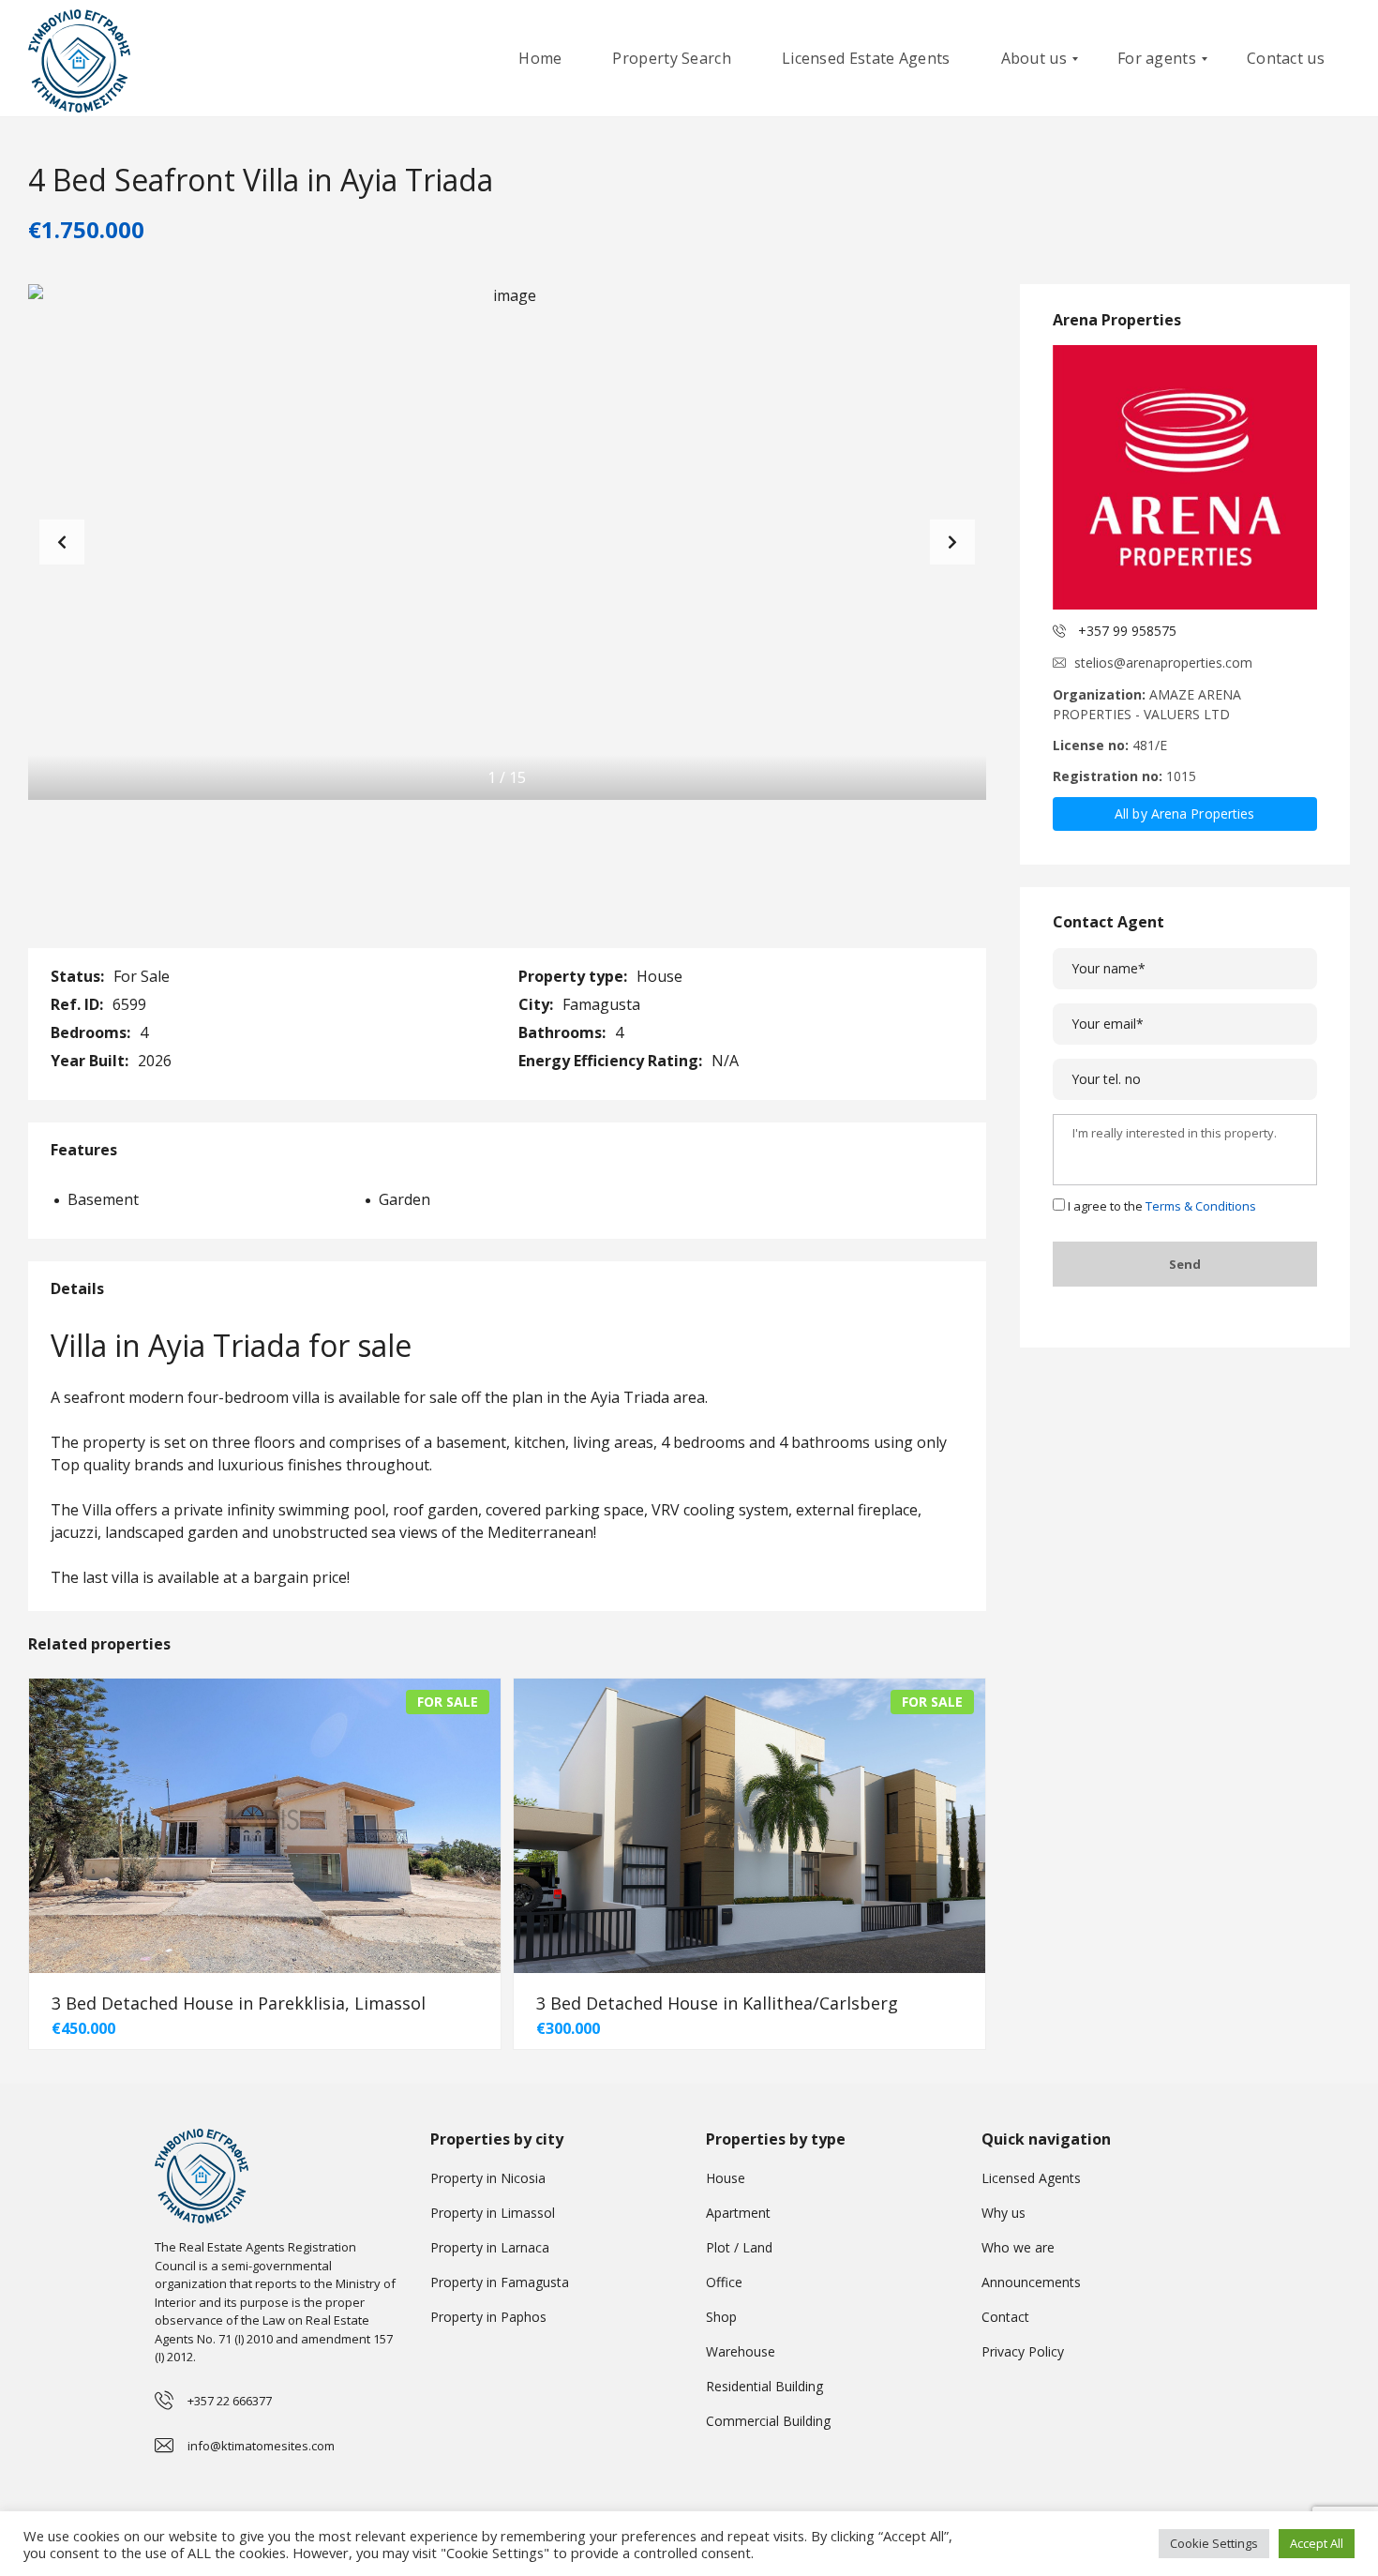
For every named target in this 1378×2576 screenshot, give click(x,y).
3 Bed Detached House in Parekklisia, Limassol (239, 2003)
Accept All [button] (1317, 2543)
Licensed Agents (1031, 2178)
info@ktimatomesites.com (261, 2446)
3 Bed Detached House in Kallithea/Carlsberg (717, 2003)
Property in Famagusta (500, 2282)
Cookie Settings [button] (1214, 2543)
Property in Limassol (493, 2213)
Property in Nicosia (488, 2178)
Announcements (1031, 2282)
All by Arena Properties (1184, 813)
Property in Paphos (488, 2317)
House (726, 2178)
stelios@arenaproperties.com (1163, 663)
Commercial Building (768, 2421)
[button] (952, 542)
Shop (721, 2317)
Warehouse (741, 2351)
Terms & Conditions (1201, 1206)
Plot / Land (739, 2247)
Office (724, 2282)
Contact (1005, 2317)
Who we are (1018, 2247)
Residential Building (764, 2386)
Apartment (738, 2213)
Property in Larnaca (490, 2247)
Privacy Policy (1023, 2351)
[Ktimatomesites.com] (79, 59)
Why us (1004, 2213)
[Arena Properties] (1185, 477)
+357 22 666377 (230, 2401)
